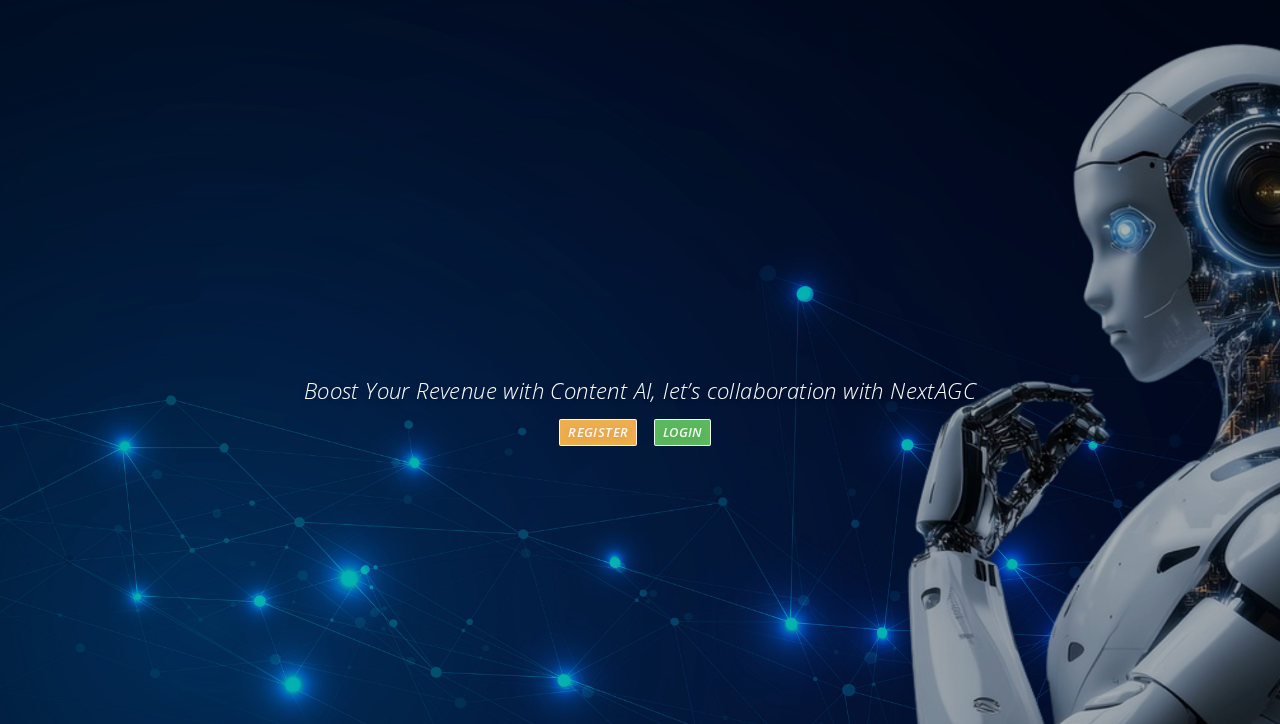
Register (598, 432)
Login (682, 432)
